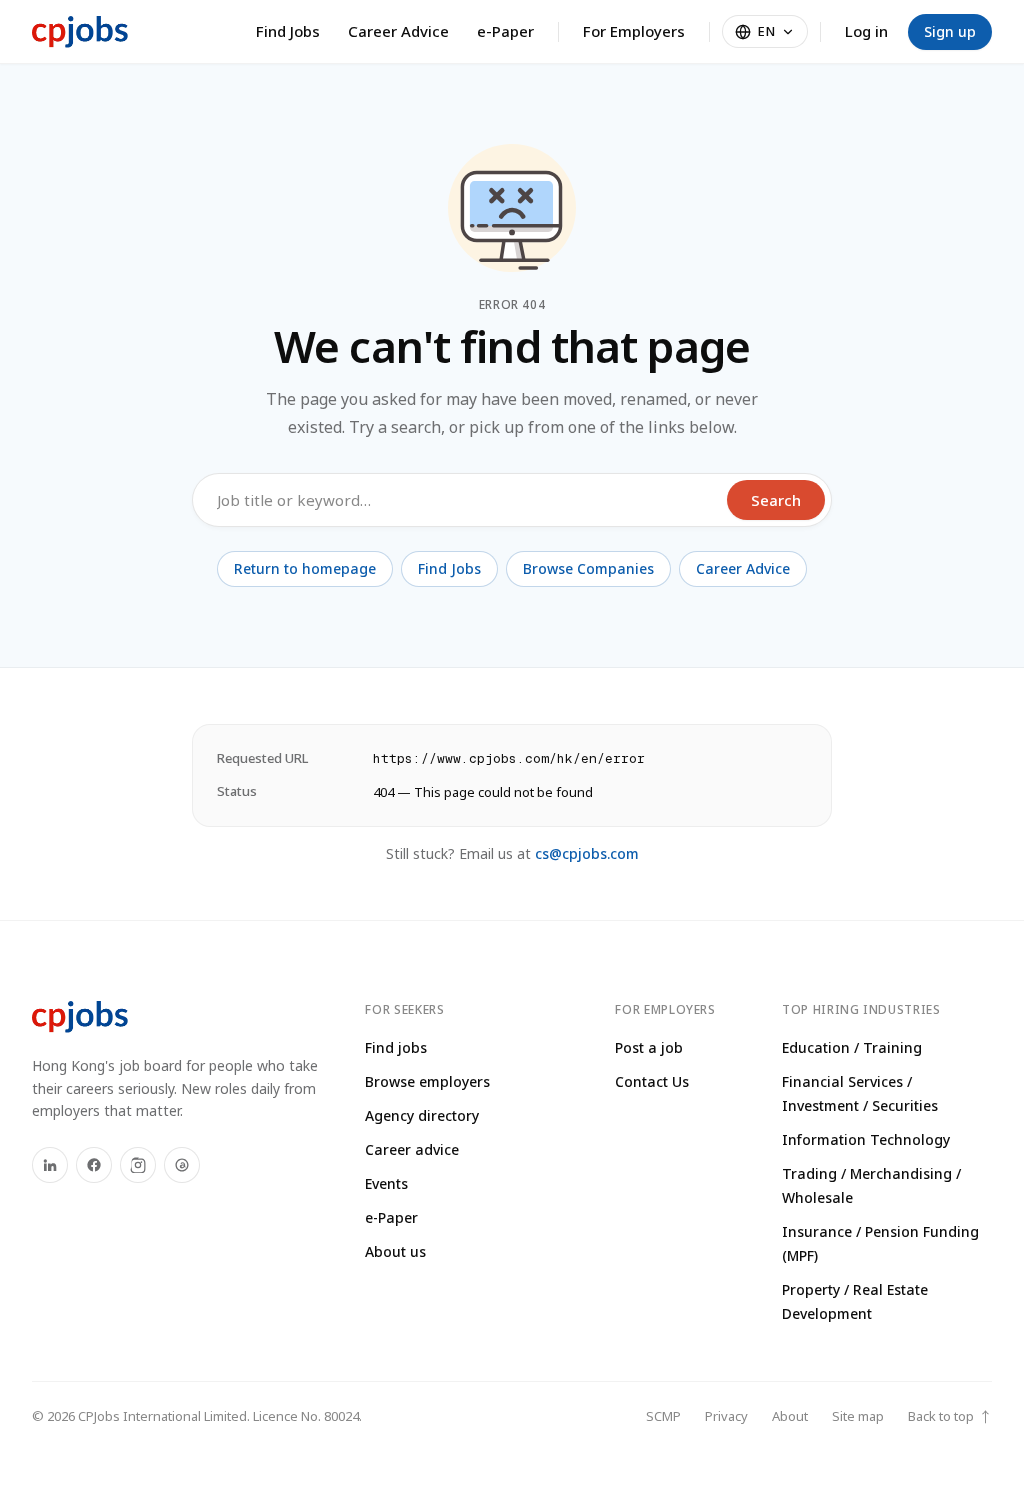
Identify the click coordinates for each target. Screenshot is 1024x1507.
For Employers (634, 31)
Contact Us (652, 1081)
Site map (858, 1416)
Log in (866, 31)
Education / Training (852, 1047)
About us (395, 1251)
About (790, 1416)
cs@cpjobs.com (587, 853)
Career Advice (398, 31)
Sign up (950, 31)
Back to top (950, 1416)
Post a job (649, 1047)
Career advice (412, 1149)
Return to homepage (305, 568)
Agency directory (422, 1115)
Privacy (726, 1416)
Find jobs (396, 1047)
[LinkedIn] (50, 1165)
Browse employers (427, 1081)
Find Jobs (288, 31)
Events (386, 1183)
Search (776, 500)
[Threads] (182, 1165)
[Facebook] (94, 1165)
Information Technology (866, 1139)
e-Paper (505, 31)
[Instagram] (138, 1165)
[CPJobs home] (80, 32)
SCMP (663, 1416)
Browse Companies (588, 568)
